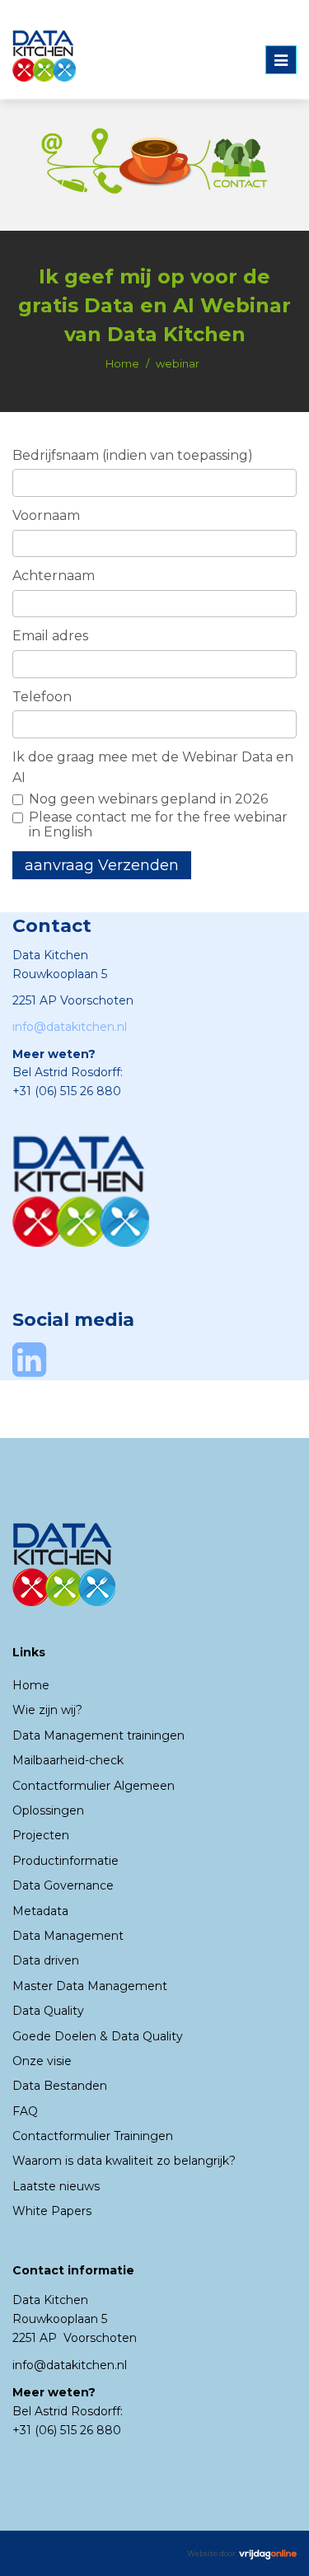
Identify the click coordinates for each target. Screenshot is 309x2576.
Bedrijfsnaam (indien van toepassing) (133, 455)
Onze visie (42, 2061)
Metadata (40, 1911)
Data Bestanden (60, 2086)
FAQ (25, 2111)
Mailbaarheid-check (68, 1760)
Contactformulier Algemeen (94, 1786)
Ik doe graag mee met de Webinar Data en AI (153, 768)
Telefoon (42, 697)
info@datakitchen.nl (70, 1027)
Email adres (50, 636)
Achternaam (54, 576)
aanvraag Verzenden (102, 865)
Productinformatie (66, 1861)
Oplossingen (48, 1810)
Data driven (46, 1960)
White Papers (52, 2211)
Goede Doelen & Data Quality (98, 2036)
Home (122, 363)
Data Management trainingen (98, 1735)
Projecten (41, 1835)
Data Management (68, 1936)
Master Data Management (90, 1986)
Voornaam (46, 515)
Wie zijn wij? (47, 1710)
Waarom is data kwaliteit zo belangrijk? (124, 2161)
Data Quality (48, 2011)
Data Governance (63, 1885)
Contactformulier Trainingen (93, 2136)
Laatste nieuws (56, 2186)
